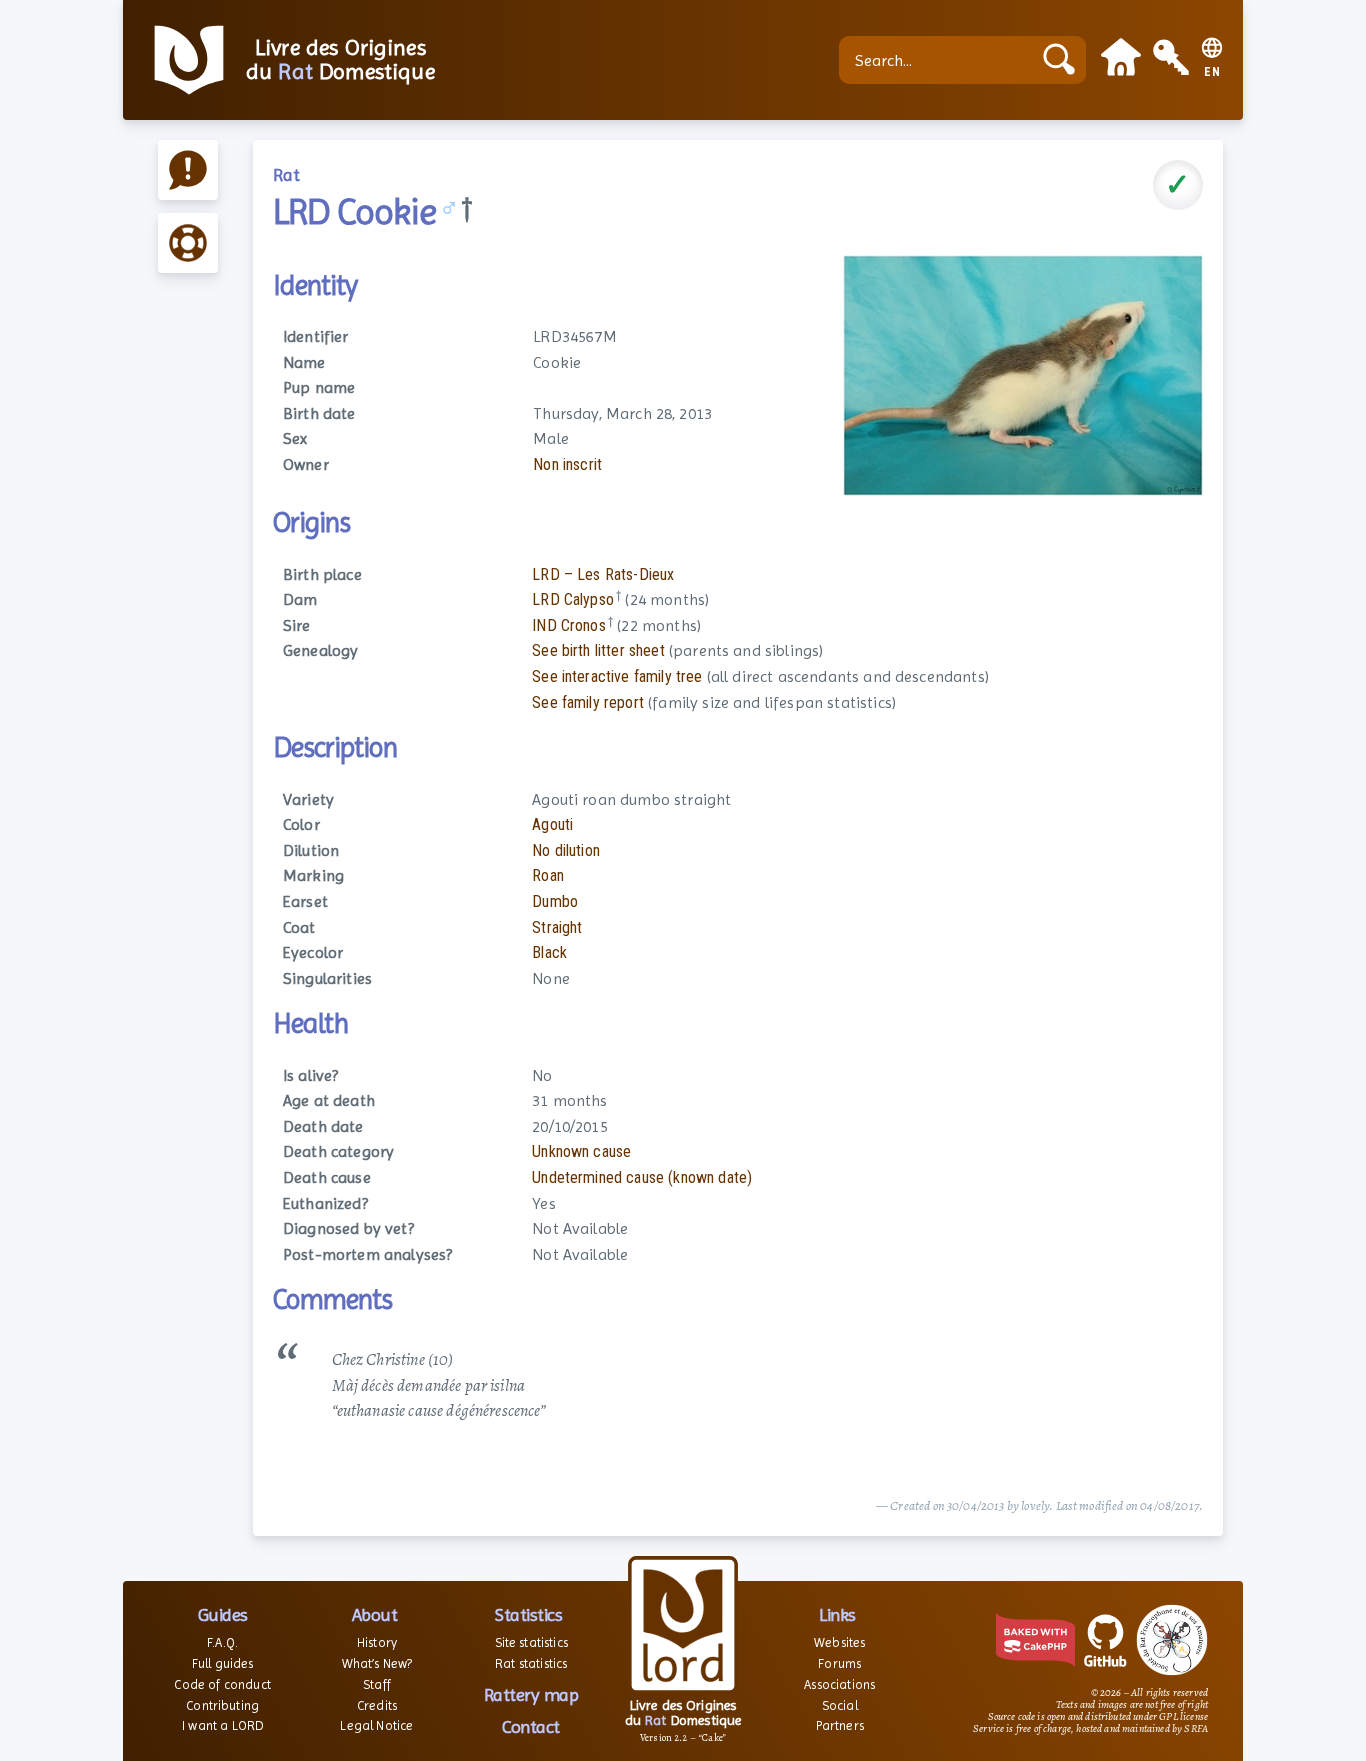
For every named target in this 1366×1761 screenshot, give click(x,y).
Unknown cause (581, 1151)
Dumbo (555, 901)
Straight (557, 927)
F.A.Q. (222, 1642)
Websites (839, 1642)
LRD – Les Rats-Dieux (603, 574)
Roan (548, 875)
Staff (377, 1684)
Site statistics (531, 1642)
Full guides (223, 1663)
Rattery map (531, 1694)
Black (549, 952)
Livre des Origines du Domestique (340, 60)
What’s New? (377, 1663)
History (377, 1642)
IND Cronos (569, 625)
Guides (223, 1614)
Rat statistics (531, 1663)
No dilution (566, 850)
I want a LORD (222, 1725)
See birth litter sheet (598, 650)
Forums (839, 1663)
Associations (839, 1684)
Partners (840, 1725)
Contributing (222, 1705)
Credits (377, 1705)
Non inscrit (567, 464)
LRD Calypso (573, 599)
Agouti (552, 824)
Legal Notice (376, 1725)
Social (840, 1705)
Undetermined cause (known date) (642, 1177)
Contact (531, 1726)
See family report (588, 702)
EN (1212, 72)
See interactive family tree (617, 676)
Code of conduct (222, 1684)
